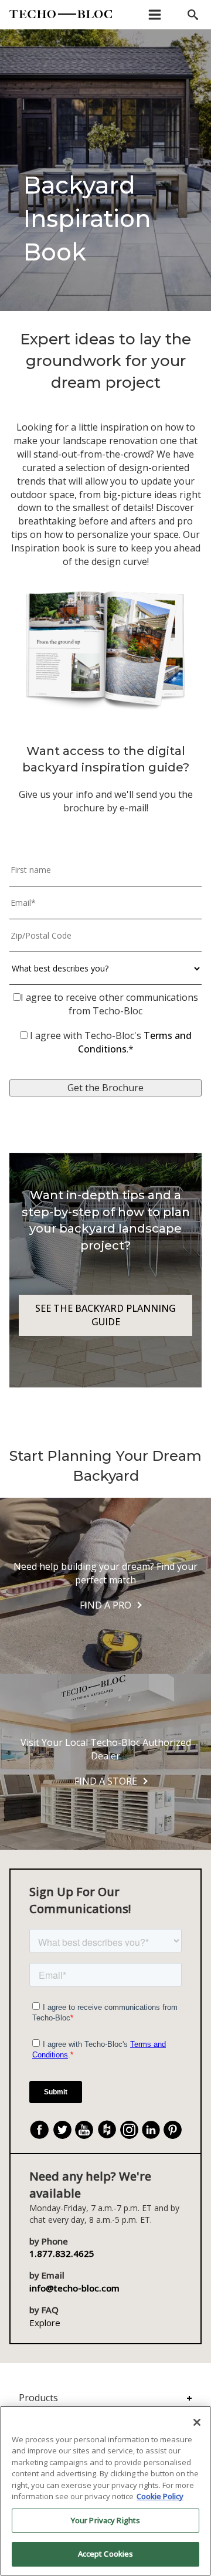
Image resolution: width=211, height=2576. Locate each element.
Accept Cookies (106, 2554)
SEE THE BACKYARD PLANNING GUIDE (105, 1315)
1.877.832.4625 (62, 2253)
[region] (105, 2491)
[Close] (197, 2422)
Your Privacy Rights (105, 2520)
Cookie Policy (160, 2496)
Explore (45, 2323)
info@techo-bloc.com (74, 2288)
